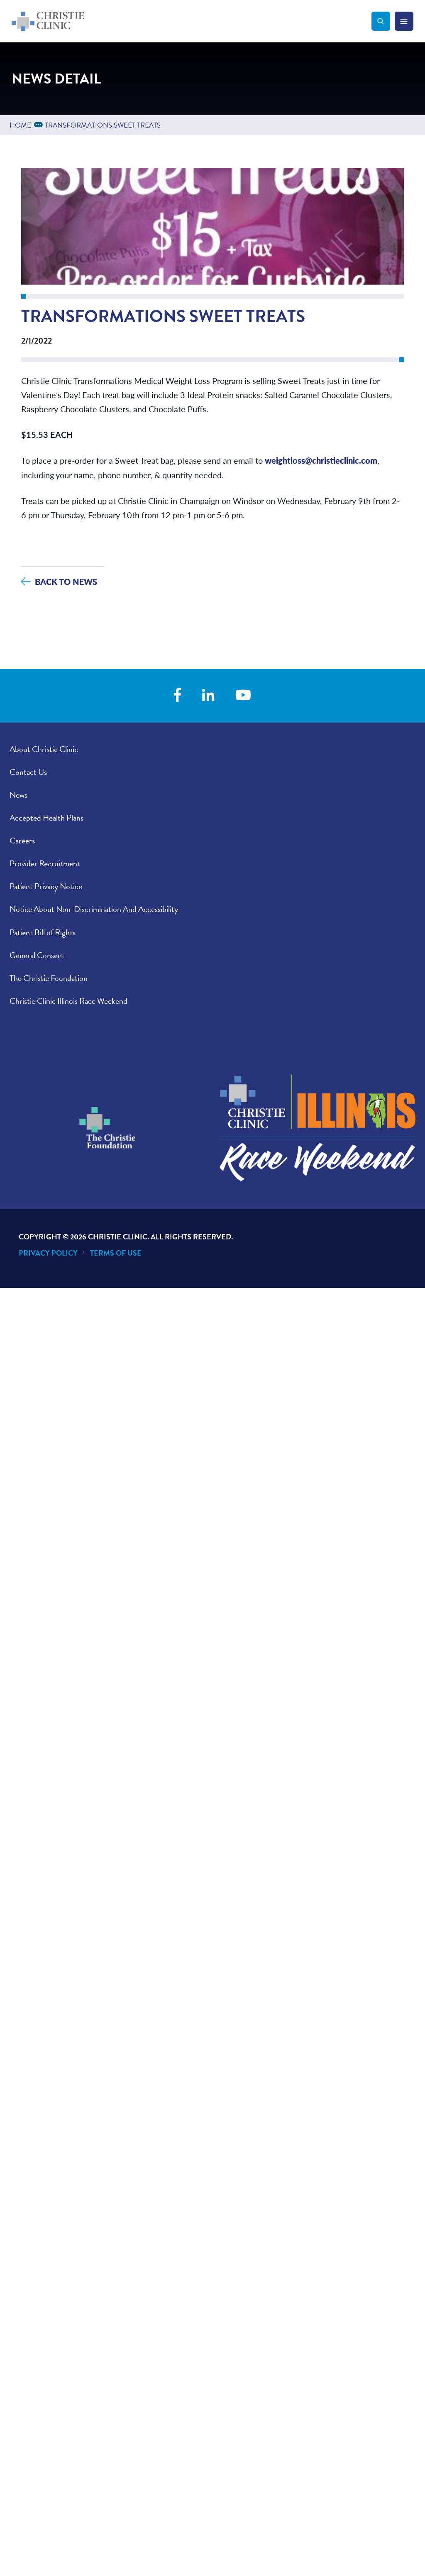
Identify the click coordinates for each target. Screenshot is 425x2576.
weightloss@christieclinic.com (321, 460)
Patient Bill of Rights (43, 932)
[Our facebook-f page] (177, 696)
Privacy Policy (48, 1253)
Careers (22, 841)
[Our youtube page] (243, 696)
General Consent (37, 955)
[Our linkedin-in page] (208, 696)
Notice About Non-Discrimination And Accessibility (94, 909)
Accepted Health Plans (46, 818)
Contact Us (28, 772)
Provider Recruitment (45, 863)
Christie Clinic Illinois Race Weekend (68, 1001)
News (18, 795)
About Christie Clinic (44, 749)
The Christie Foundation (49, 978)
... (40, 124)
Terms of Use (116, 1253)
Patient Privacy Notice (46, 886)
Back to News (66, 581)
